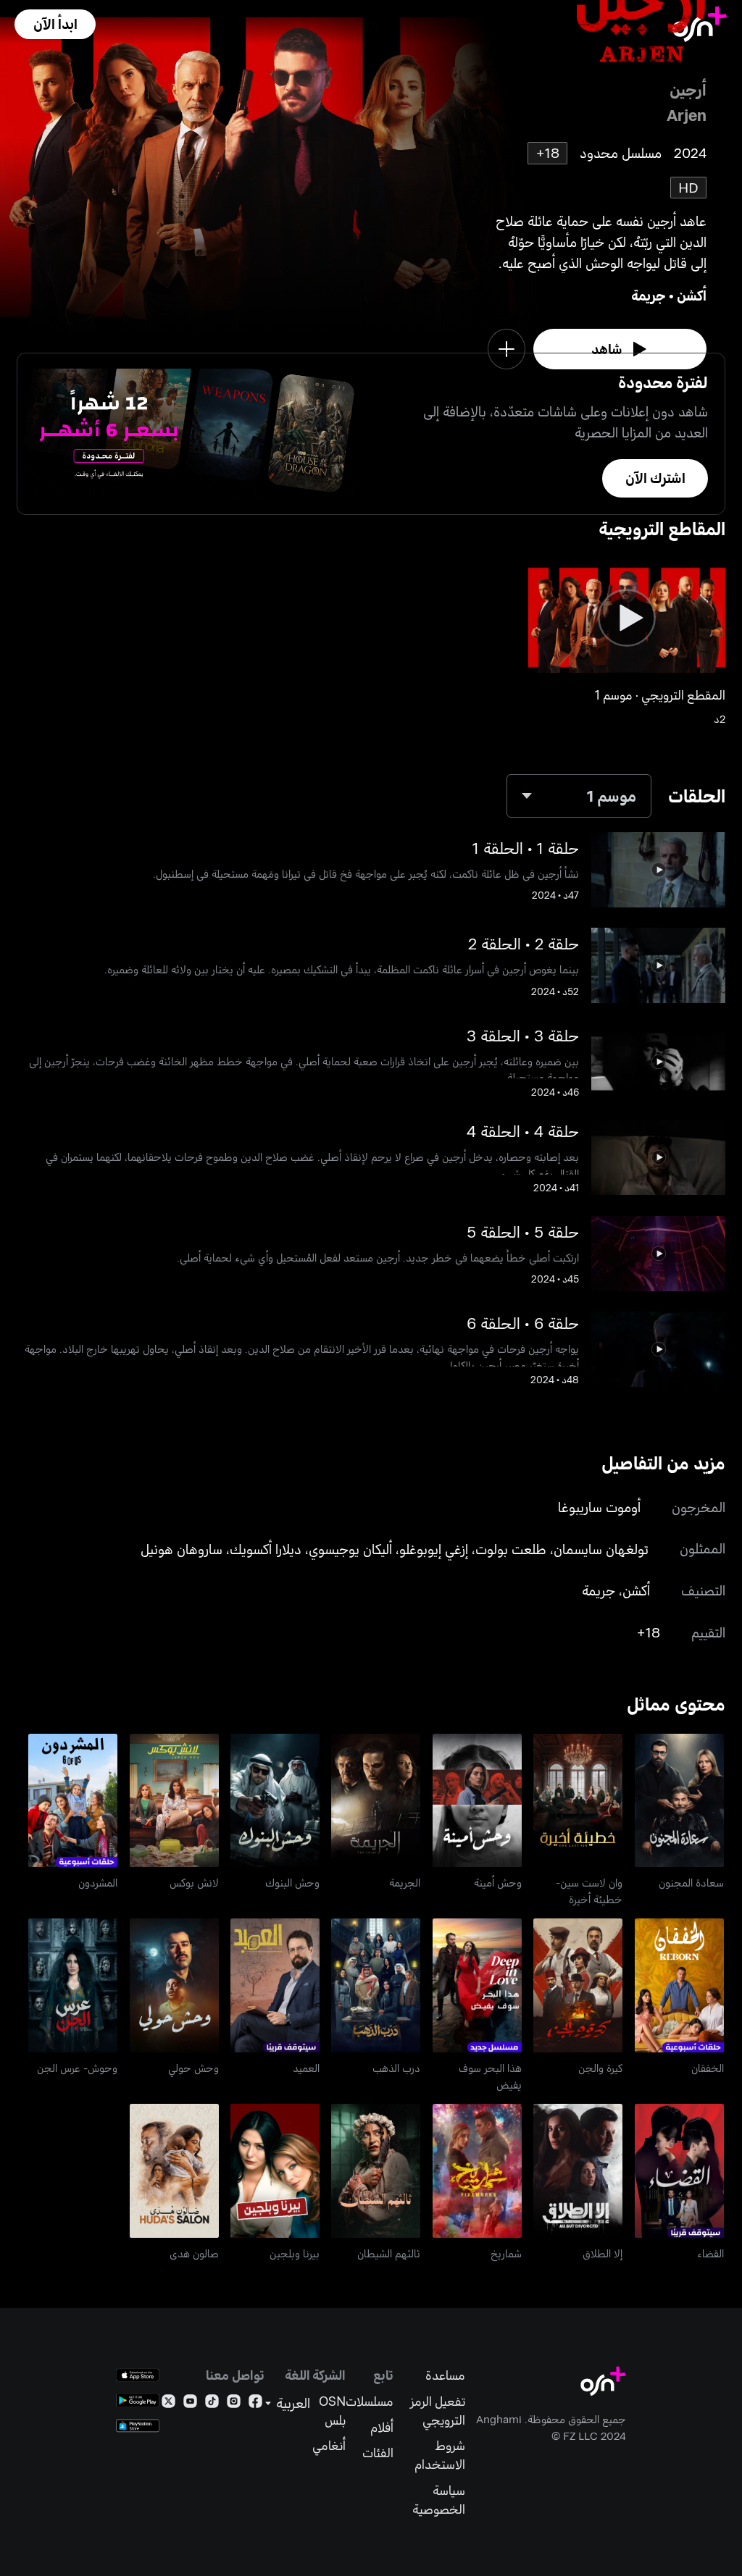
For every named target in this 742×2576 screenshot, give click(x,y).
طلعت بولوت (511, 1549)
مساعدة (445, 2375)
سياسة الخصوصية (438, 2500)
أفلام (382, 2427)
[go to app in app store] (138, 2375)
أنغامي (329, 2445)
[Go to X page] (168, 2404)
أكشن (692, 295)
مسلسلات (370, 2401)
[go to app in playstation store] (138, 2426)
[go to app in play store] (138, 2400)
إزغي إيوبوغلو (434, 1549)
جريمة (649, 295)
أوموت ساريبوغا (599, 1507)
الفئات (378, 2453)
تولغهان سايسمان (601, 1549)
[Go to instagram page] (234, 2404)
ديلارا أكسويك (266, 1549)
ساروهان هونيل (182, 1549)
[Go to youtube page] (190, 2404)
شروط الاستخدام (439, 2455)
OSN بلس (332, 2411)
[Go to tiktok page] (212, 2404)
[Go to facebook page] (255, 2404)
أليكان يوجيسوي (350, 1549)
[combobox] (579, 796)
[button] (55, 24)
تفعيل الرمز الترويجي (437, 2411)
